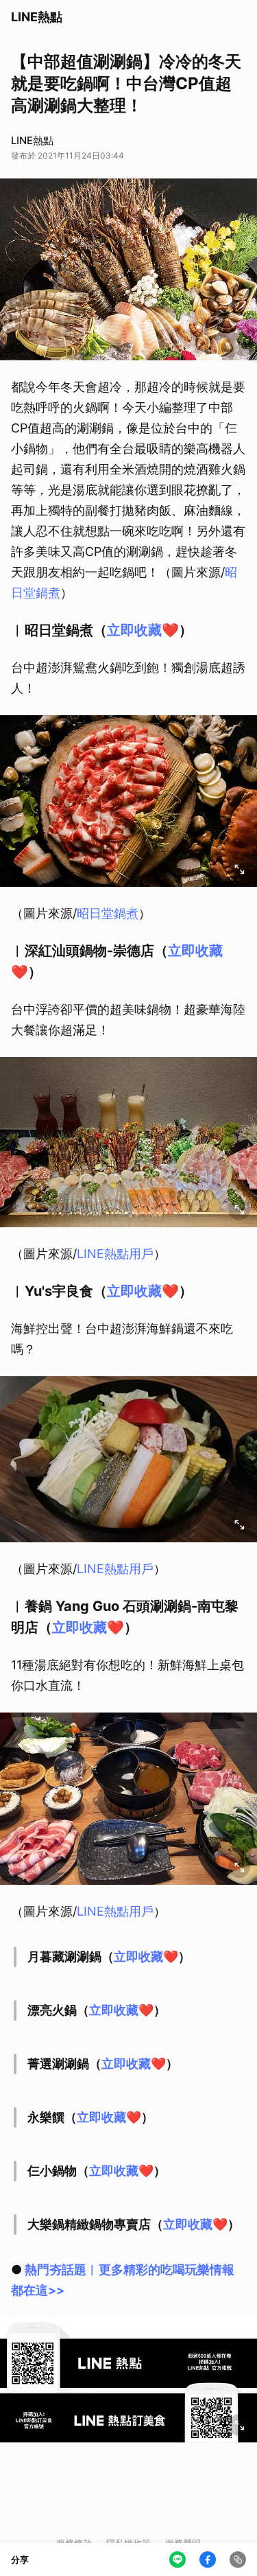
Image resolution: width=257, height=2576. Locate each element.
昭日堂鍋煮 (108, 913)
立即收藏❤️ (143, 630)
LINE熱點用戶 (115, 1254)
